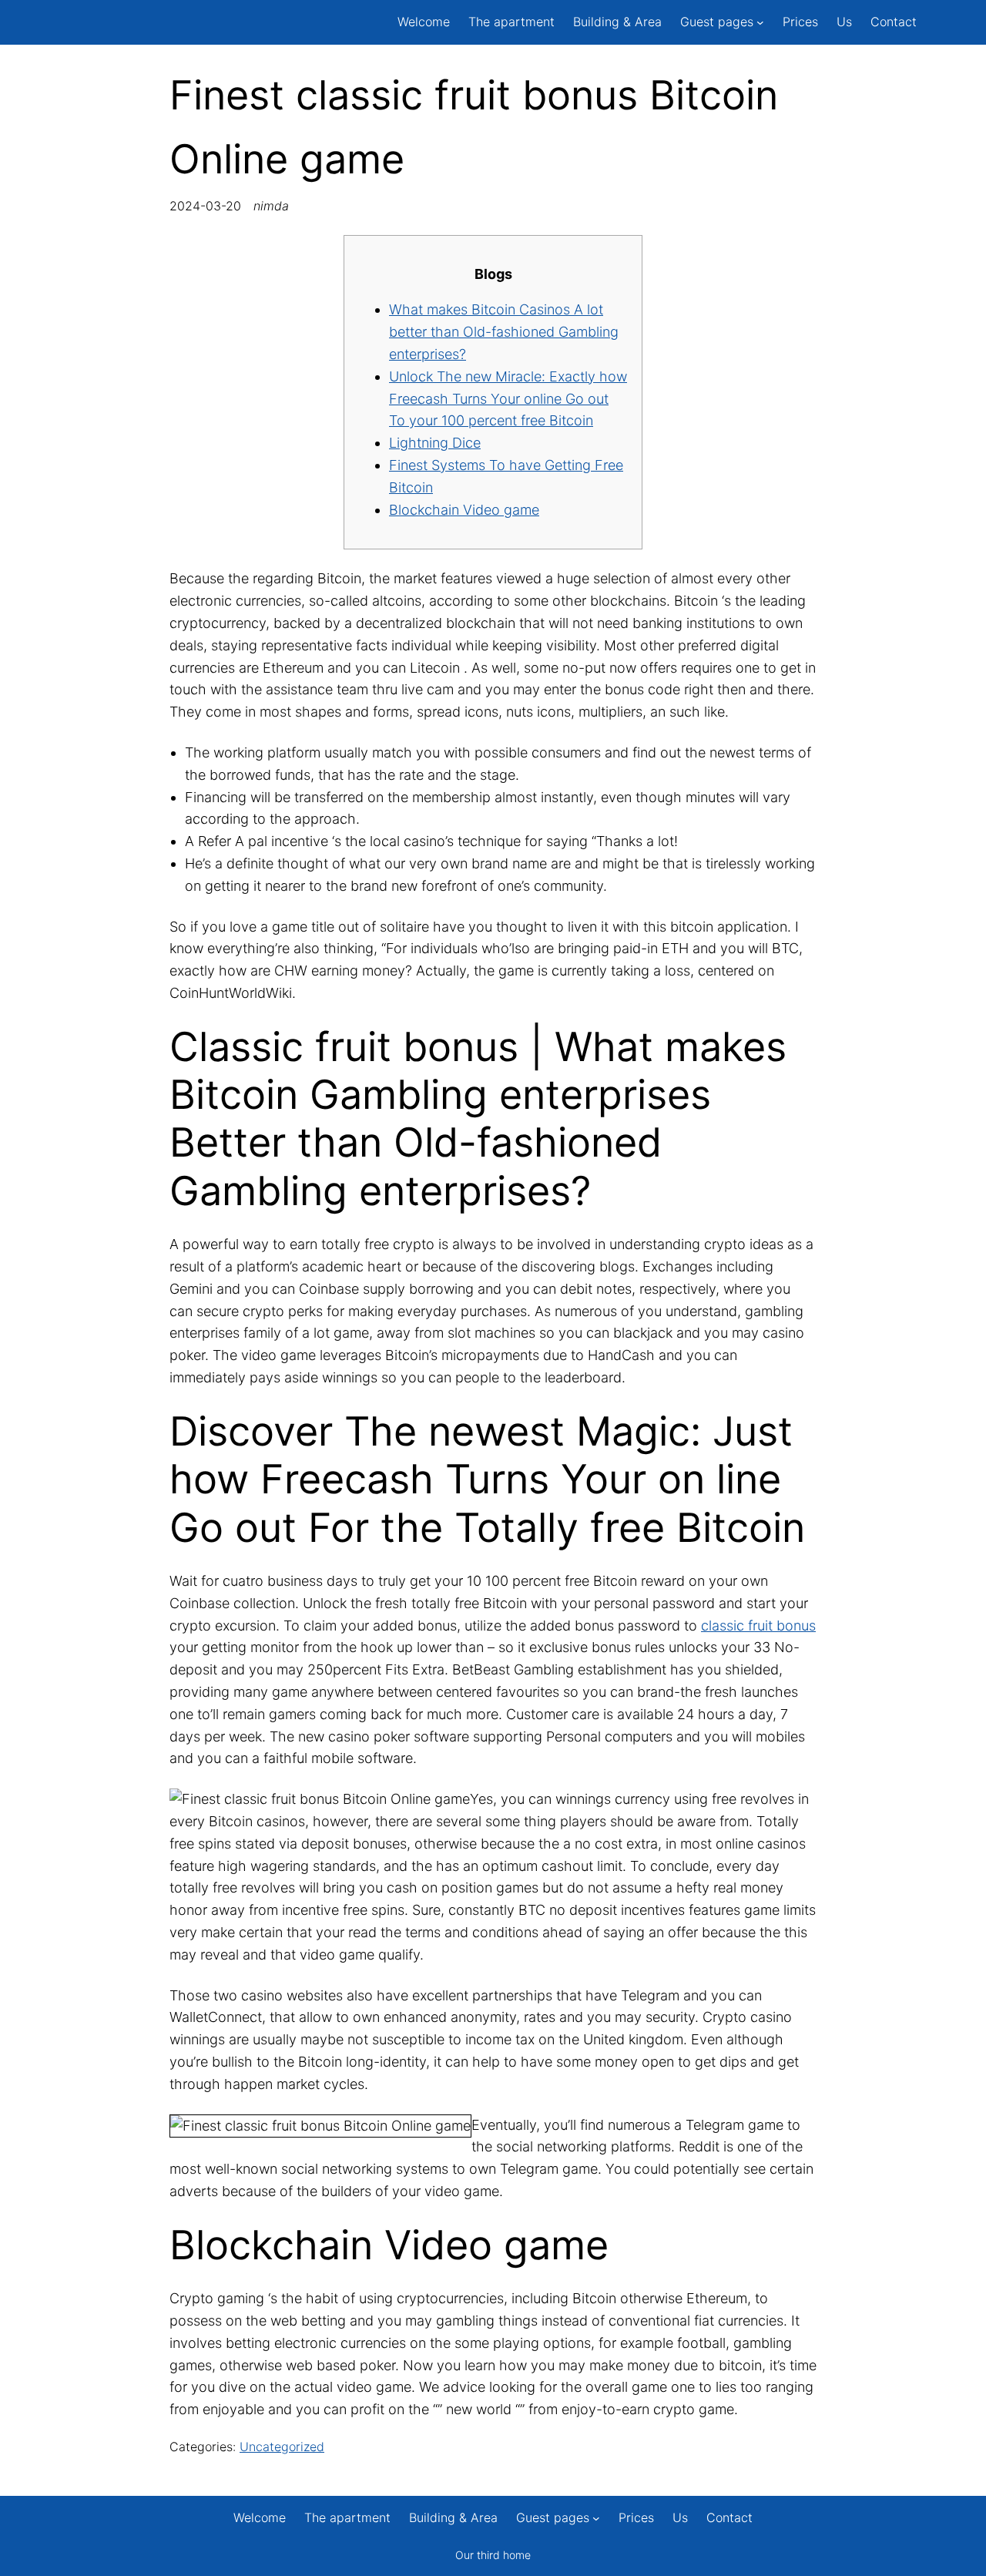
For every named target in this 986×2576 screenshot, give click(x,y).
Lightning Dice (435, 443)
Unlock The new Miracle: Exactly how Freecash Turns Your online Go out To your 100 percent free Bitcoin (508, 399)
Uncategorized (282, 2447)
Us (844, 22)
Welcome (424, 22)
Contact (894, 22)
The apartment (511, 22)
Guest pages (717, 22)
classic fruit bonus (758, 1626)
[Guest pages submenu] (760, 22)
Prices (800, 22)
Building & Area (617, 22)
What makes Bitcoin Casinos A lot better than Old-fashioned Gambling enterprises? (504, 332)
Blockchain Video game (464, 510)
